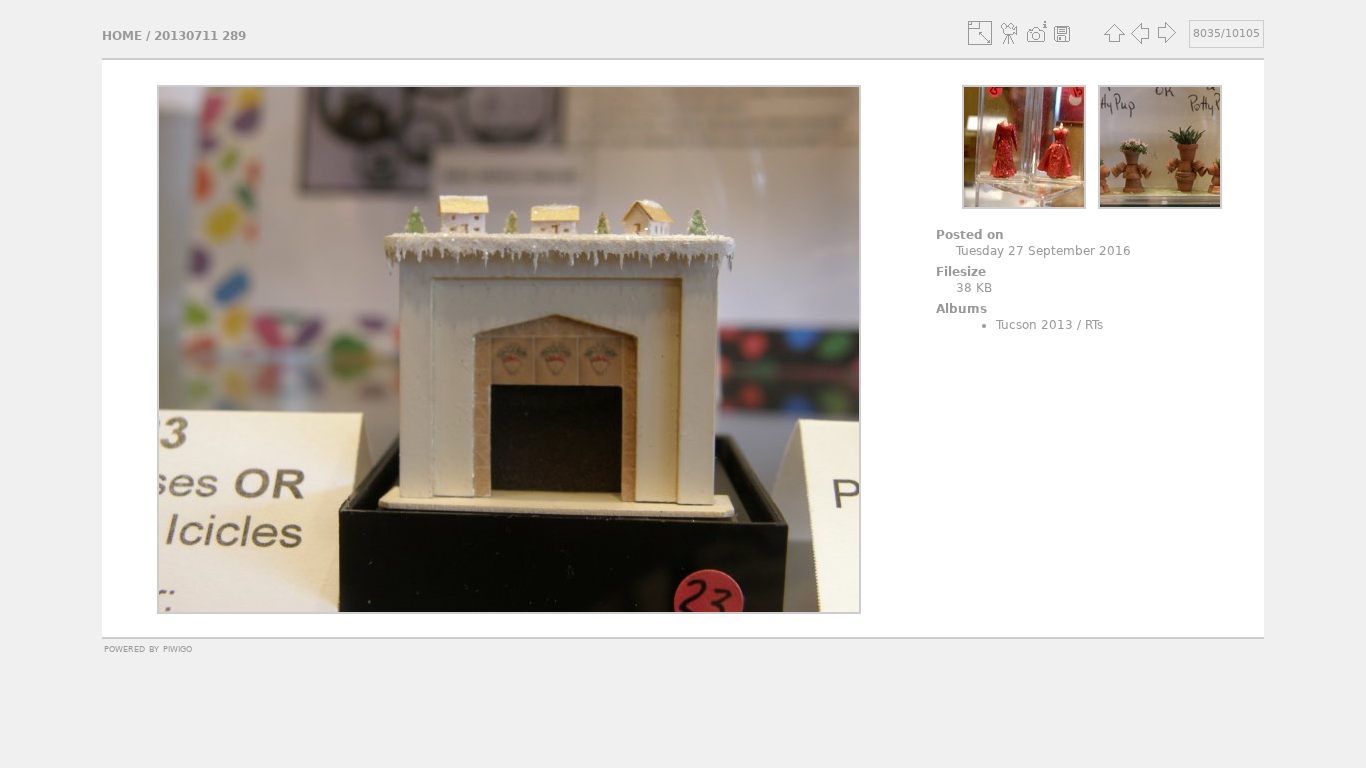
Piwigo (177, 648)
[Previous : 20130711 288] (1140, 33)
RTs (1094, 325)
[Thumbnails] (1114, 33)
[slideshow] (1010, 33)
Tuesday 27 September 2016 (1043, 251)
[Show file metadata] (1036, 33)
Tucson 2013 (1034, 325)
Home (122, 36)
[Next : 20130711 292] (1166, 33)
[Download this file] (1062, 33)
